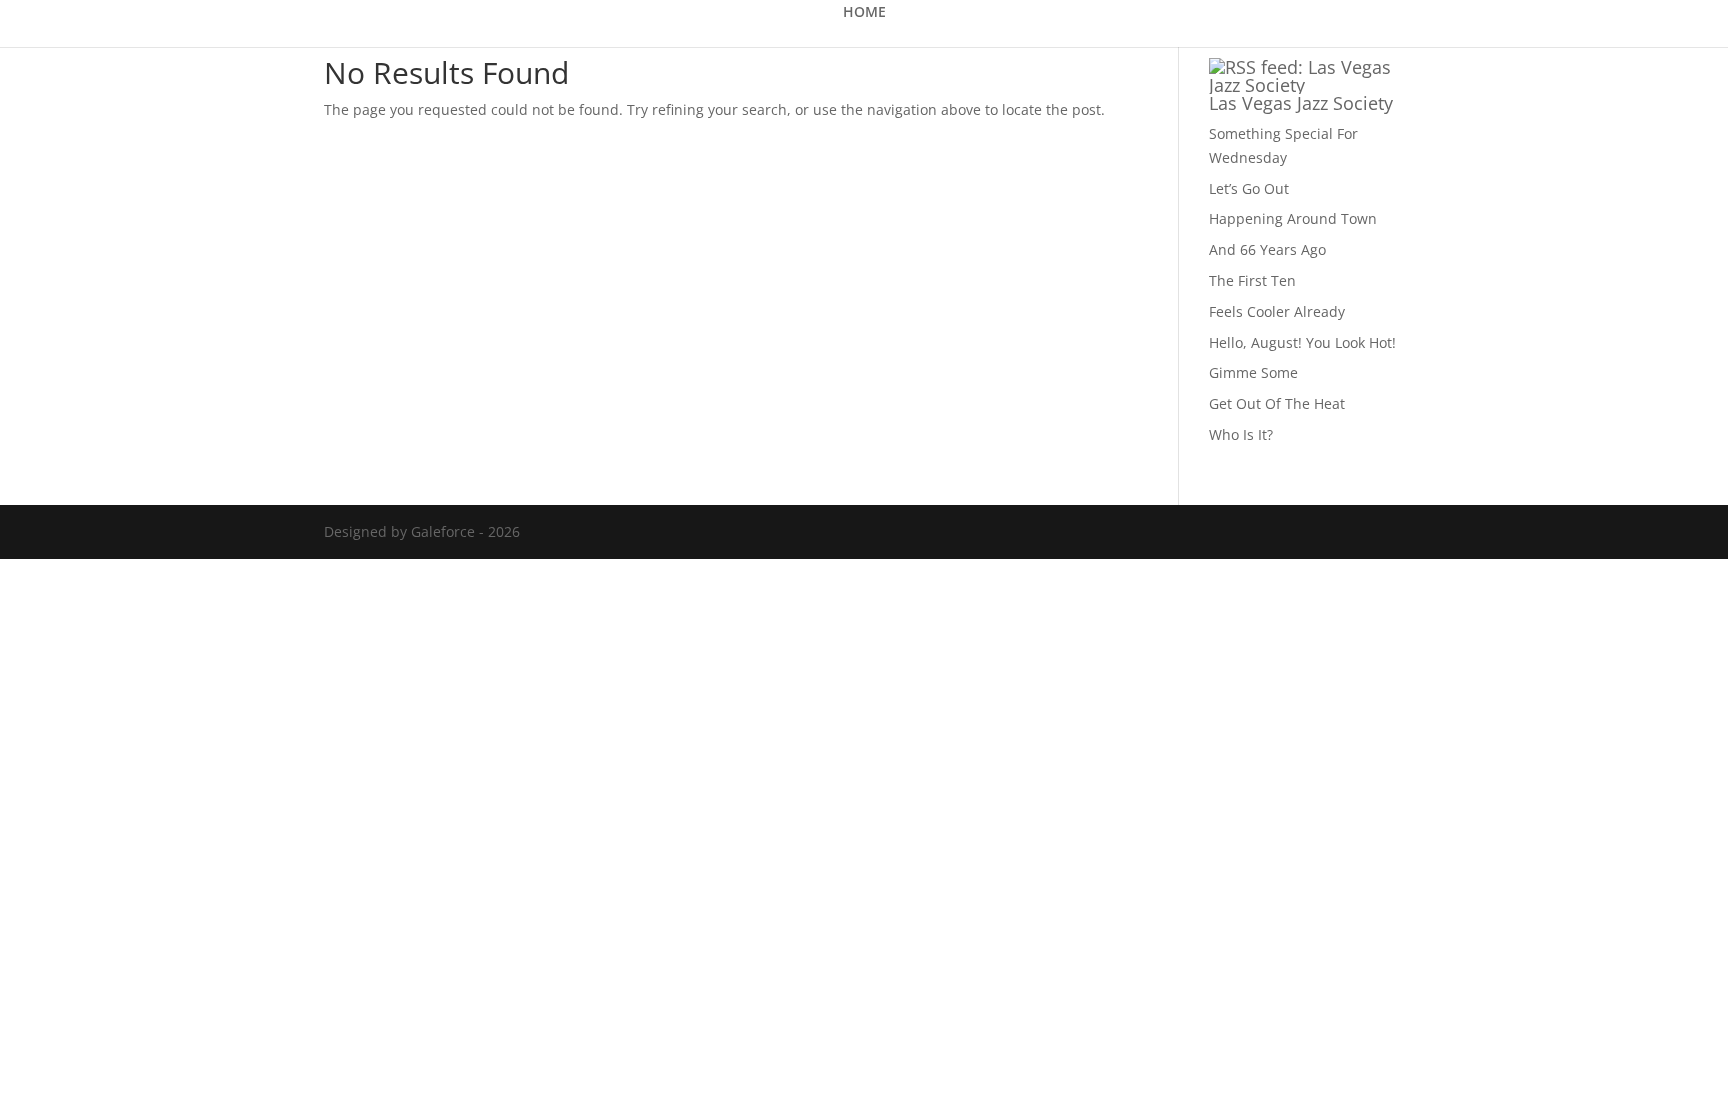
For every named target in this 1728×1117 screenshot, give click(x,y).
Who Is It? (1241, 434)
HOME (864, 13)
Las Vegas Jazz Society (1301, 103)
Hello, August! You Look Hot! (1302, 342)
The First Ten (1252, 280)
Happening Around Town (1293, 218)
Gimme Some (1253, 372)
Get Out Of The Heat (1277, 403)
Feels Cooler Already (1277, 311)
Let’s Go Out (1249, 188)
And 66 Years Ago (1267, 249)
